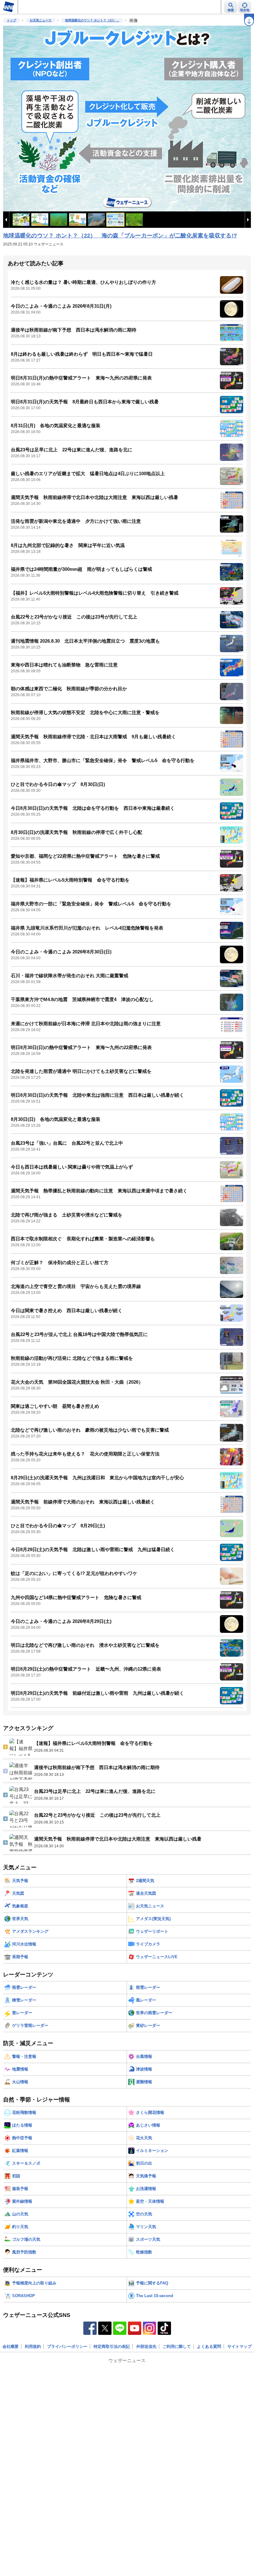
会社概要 (11, 2346)
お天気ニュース (41, 20)
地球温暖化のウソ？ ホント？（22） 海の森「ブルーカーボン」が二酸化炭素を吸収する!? (120, 236)
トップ (11, 20)
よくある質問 (209, 2346)
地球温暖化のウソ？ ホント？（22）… (92, 20)
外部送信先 (146, 2346)
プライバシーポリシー (67, 2346)
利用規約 (33, 2346)
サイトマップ (239, 2346)
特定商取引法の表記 (112, 2346)
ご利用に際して (177, 2346)
